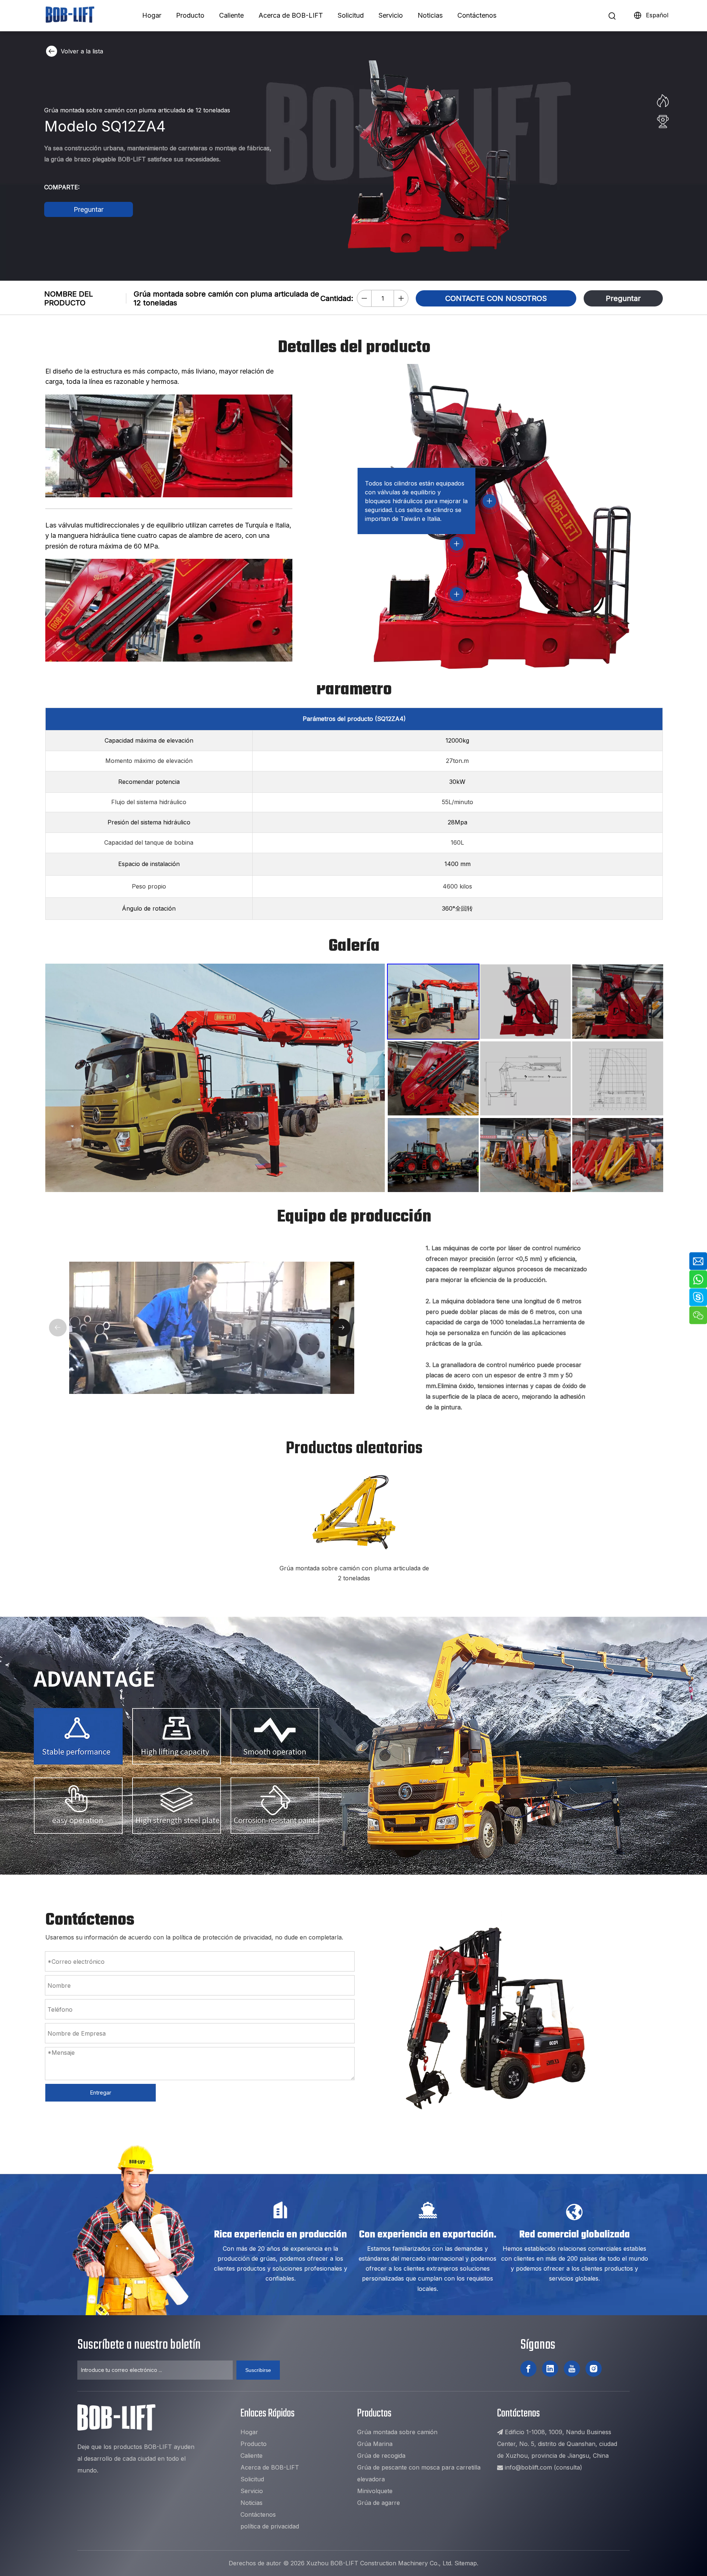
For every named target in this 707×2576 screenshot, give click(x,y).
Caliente (231, 15)
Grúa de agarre (379, 2503)
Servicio (391, 15)
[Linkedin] (550, 2369)
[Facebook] (528, 2369)
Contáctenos (477, 15)
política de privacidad (270, 2526)
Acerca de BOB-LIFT (291, 15)
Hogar (152, 15)
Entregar (101, 2093)
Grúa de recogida (381, 2456)
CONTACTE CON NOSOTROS (496, 298)
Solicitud (351, 15)
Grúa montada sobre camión (397, 2432)
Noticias (430, 15)
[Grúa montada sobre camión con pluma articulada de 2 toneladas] (354, 1511)
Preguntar (89, 209)
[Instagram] (594, 2369)
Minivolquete (375, 2491)
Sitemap (466, 2563)
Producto (190, 15)
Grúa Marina (375, 2444)
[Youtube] (572, 2369)
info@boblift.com (528, 2467)
